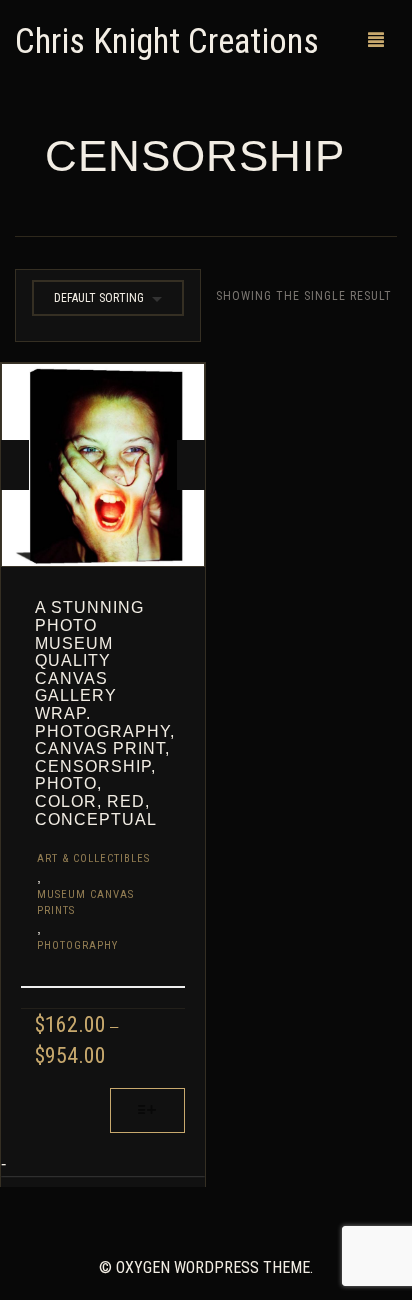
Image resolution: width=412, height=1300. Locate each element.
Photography (77, 945)
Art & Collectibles (93, 858)
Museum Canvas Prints (85, 902)
